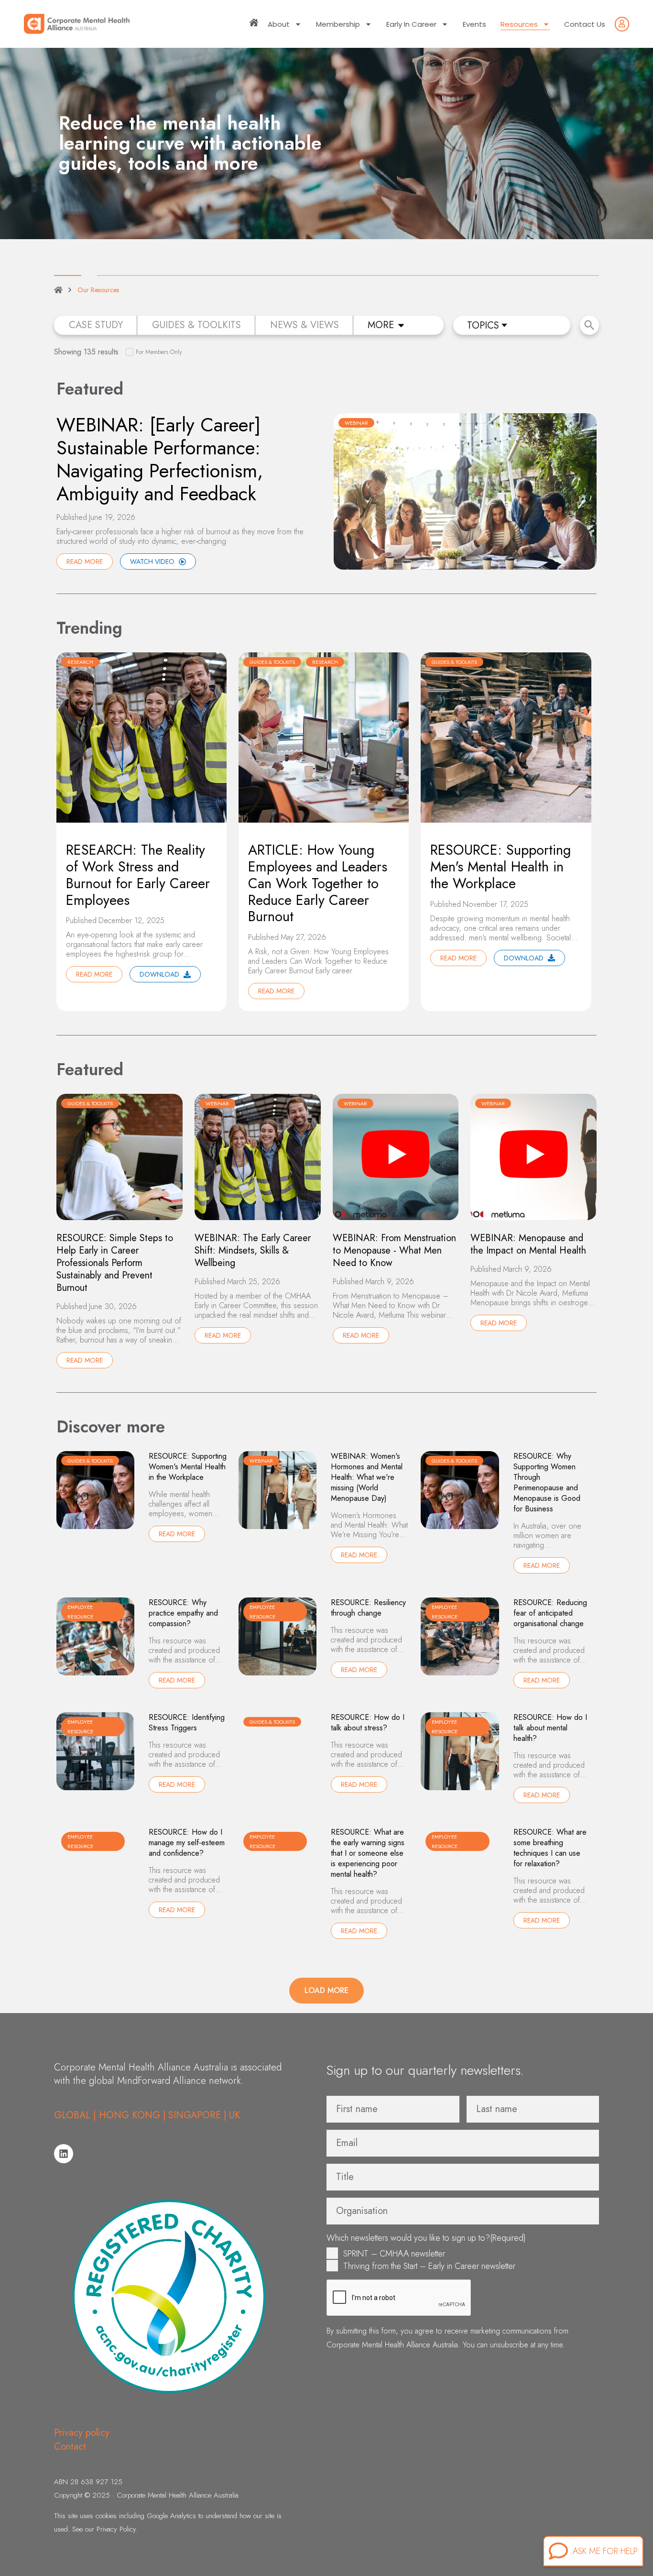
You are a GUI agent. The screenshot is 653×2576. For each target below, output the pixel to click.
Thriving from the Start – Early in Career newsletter (429, 2266)
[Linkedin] (64, 2154)
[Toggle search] (589, 325)
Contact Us (585, 24)
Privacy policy (82, 2433)
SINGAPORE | (197, 2115)
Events (474, 24)
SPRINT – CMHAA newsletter (394, 2254)
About (279, 24)
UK (235, 2115)
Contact (70, 2447)
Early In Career (411, 24)
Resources (519, 24)
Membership (338, 24)
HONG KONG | (132, 2115)
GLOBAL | (76, 2115)
